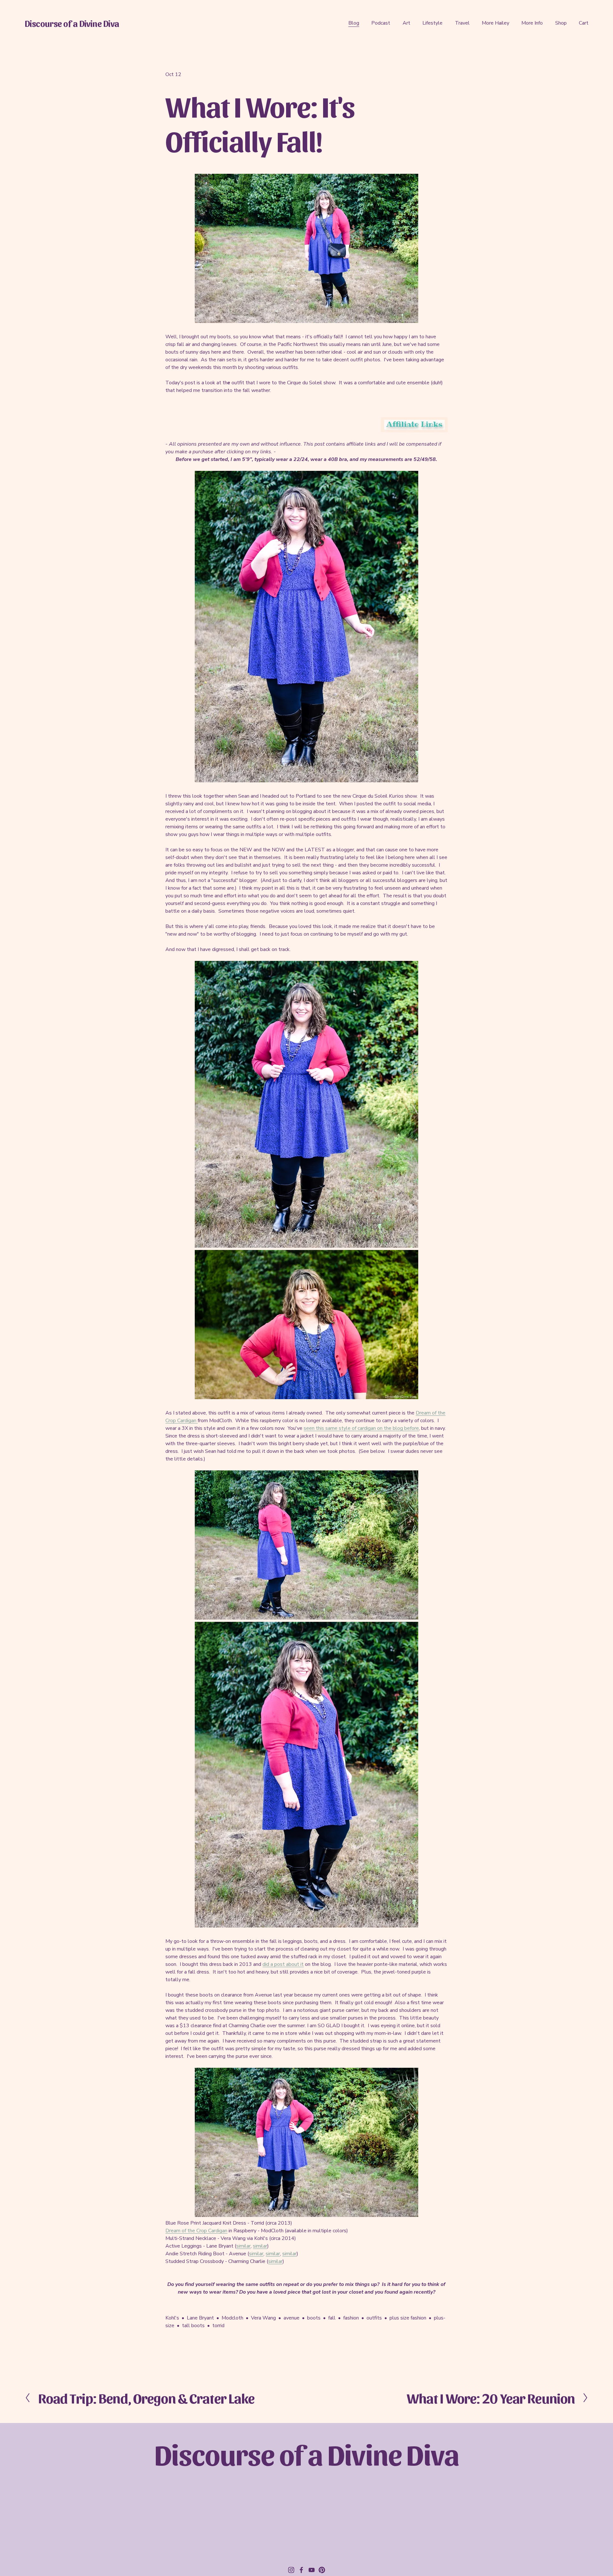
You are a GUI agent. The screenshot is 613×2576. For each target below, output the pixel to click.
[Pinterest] (322, 2570)
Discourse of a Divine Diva (72, 23)
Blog (354, 23)
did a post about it (283, 1964)
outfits (374, 2318)
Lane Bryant (200, 2318)
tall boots (193, 2326)
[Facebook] (301, 2570)
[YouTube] (312, 2570)
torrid (218, 2326)
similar (243, 2246)
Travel (462, 23)
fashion (351, 2318)
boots (314, 2318)
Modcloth (232, 2318)
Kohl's (172, 2318)
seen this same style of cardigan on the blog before (361, 1428)
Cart (584, 23)
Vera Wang (263, 2318)
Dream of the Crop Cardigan (196, 2231)
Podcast (381, 23)
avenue (291, 2318)
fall (332, 2318)
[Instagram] (291, 2570)
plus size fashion (408, 2318)
